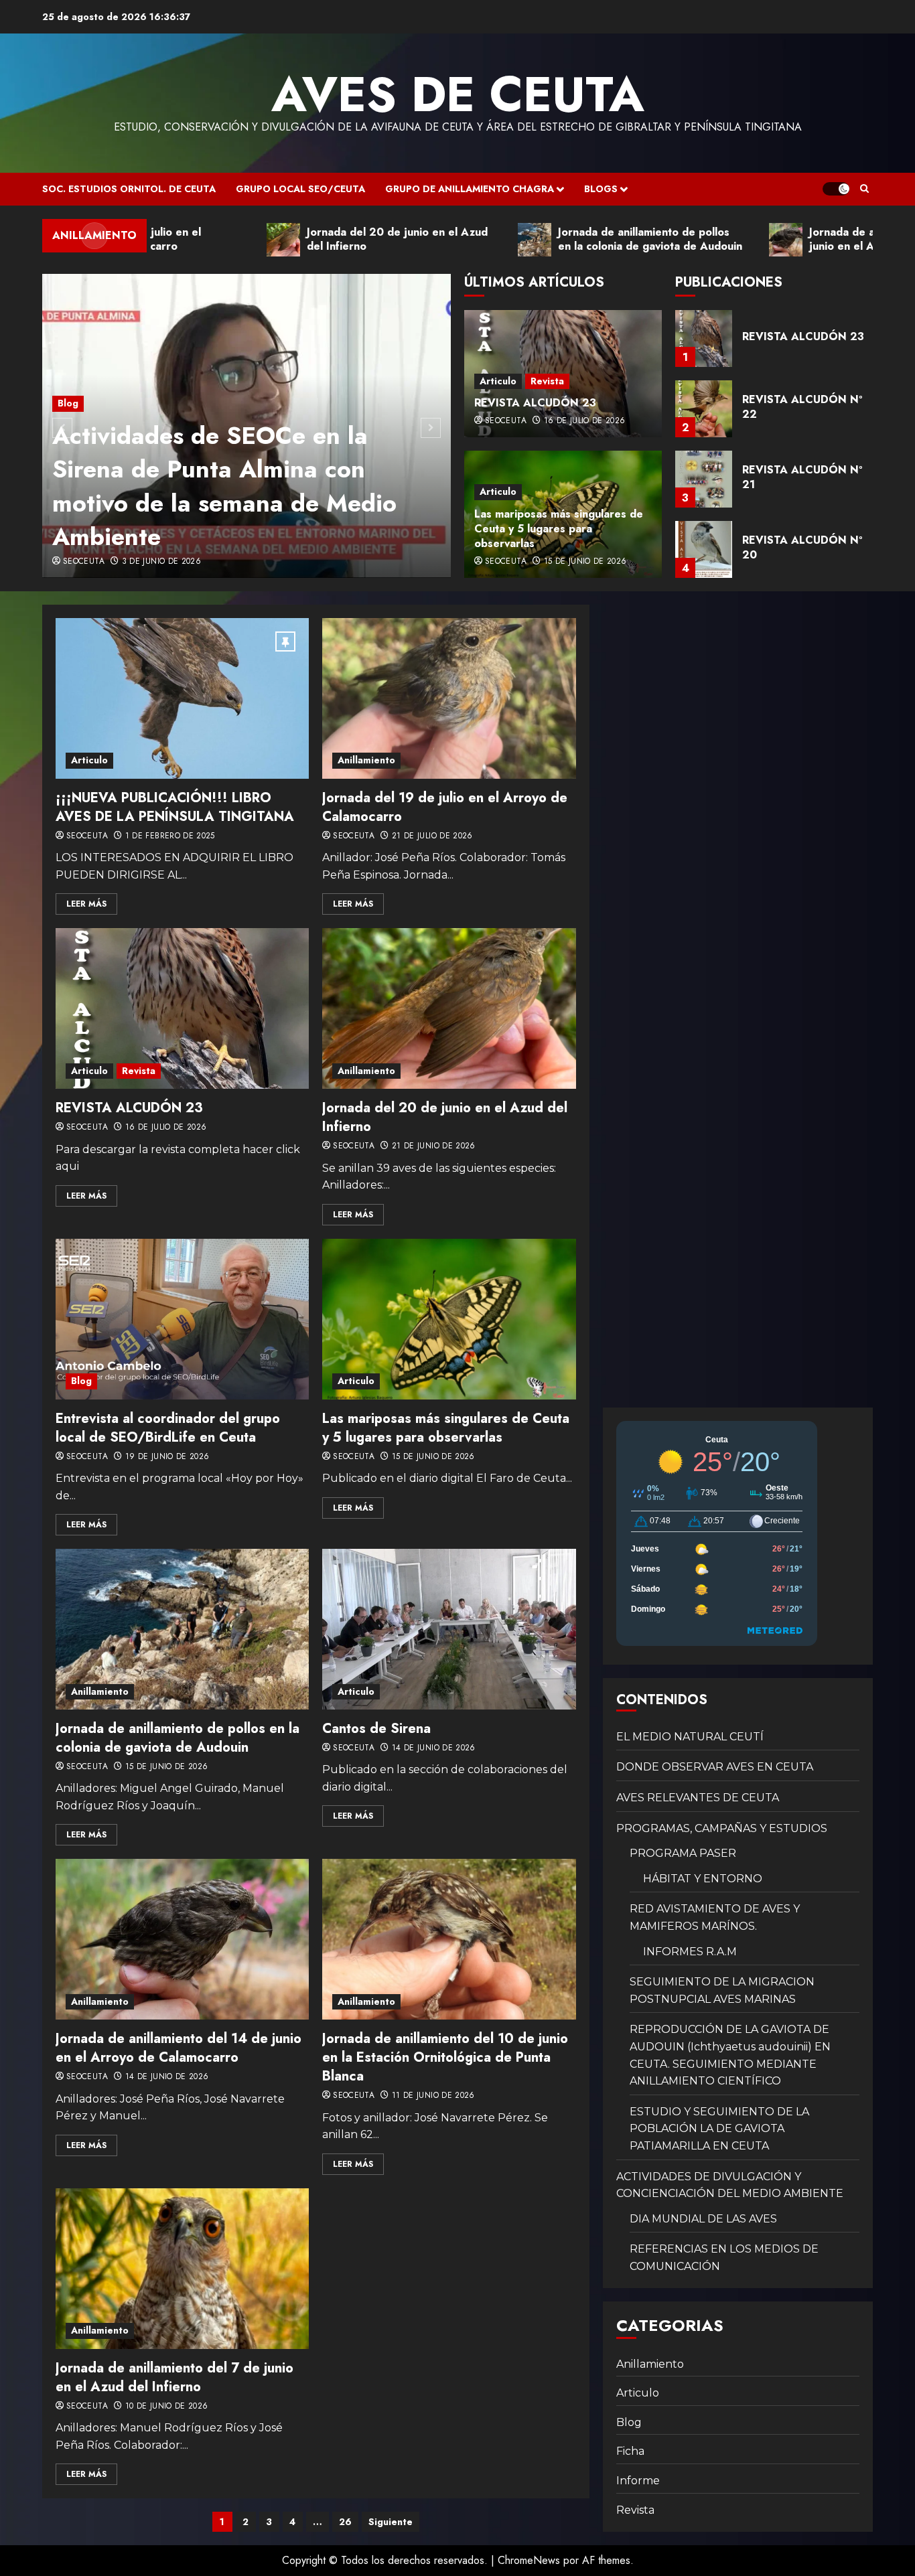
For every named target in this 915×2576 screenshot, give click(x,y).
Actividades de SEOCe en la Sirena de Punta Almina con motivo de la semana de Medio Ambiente (224, 486)
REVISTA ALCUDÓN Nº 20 (802, 477)
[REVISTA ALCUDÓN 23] (182, 1008)
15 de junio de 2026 (585, 562)
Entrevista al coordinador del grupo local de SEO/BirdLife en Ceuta (168, 1428)
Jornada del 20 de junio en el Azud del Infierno (445, 1117)
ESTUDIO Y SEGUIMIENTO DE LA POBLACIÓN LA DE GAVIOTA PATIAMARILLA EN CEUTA (719, 2129)
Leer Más (86, 904)
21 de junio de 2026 (434, 1146)
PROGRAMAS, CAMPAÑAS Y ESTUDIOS (722, 1828)
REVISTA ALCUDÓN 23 (535, 403)
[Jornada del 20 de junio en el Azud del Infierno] (449, 1008)
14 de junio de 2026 (434, 1748)
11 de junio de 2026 (433, 2096)
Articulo (498, 381)
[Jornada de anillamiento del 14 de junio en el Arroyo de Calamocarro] (182, 1939)
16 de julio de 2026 (585, 421)
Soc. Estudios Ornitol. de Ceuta (129, 189)
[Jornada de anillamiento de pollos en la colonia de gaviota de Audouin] (182, 1629)
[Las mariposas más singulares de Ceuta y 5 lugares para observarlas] (449, 1319)
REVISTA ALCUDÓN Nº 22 (802, 336)
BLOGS (601, 189)
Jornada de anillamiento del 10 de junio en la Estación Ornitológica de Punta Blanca (445, 2057)
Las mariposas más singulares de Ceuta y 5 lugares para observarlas (559, 529)
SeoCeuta (84, 562)
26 (345, 2522)
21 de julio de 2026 (432, 836)
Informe (638, 2481)
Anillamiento (366, 760)
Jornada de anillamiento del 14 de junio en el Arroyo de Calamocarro (179, 2048)
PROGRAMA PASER (683, 1853)
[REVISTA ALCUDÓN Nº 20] (704, 479)
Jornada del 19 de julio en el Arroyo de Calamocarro (445, 807)
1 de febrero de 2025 (170, 836)
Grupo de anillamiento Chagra (470, 189)
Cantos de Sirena (376, 1729)
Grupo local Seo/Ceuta (300, 189)
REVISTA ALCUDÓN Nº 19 (802, 547)
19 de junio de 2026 (167, 1457)
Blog (68, 403)
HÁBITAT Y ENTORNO (703, 1879)
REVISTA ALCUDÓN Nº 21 (802, 407)
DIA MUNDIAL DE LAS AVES (703, 2219)
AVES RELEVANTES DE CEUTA (698, 1798)
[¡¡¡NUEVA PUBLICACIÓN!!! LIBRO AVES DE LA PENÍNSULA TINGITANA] (182, 698)
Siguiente (391, 2522)
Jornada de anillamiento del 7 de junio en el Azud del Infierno (174, 2377)
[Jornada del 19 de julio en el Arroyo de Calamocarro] (449, 698)
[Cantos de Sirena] (449, 1629)
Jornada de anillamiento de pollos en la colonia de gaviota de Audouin (178, 1738)
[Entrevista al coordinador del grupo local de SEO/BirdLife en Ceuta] (182, 1319)
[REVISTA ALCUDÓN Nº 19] (704, 549)
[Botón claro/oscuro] (836, 189)
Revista (547, 381)
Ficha (630, 2451)
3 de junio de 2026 (161, 562)
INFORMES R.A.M (690, 1952)
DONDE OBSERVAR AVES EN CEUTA (715, 1767)
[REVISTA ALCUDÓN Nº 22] (704, 338)
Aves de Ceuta (458, 94)
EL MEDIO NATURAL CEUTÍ (690, 1737)
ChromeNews (529, 2560)
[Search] (864, 189)
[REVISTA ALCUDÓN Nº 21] (704, 409)
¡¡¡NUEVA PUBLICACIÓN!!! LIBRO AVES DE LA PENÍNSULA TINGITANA (175, 807)
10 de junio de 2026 (167, 2407)
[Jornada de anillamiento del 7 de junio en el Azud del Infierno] (182, 2269)
